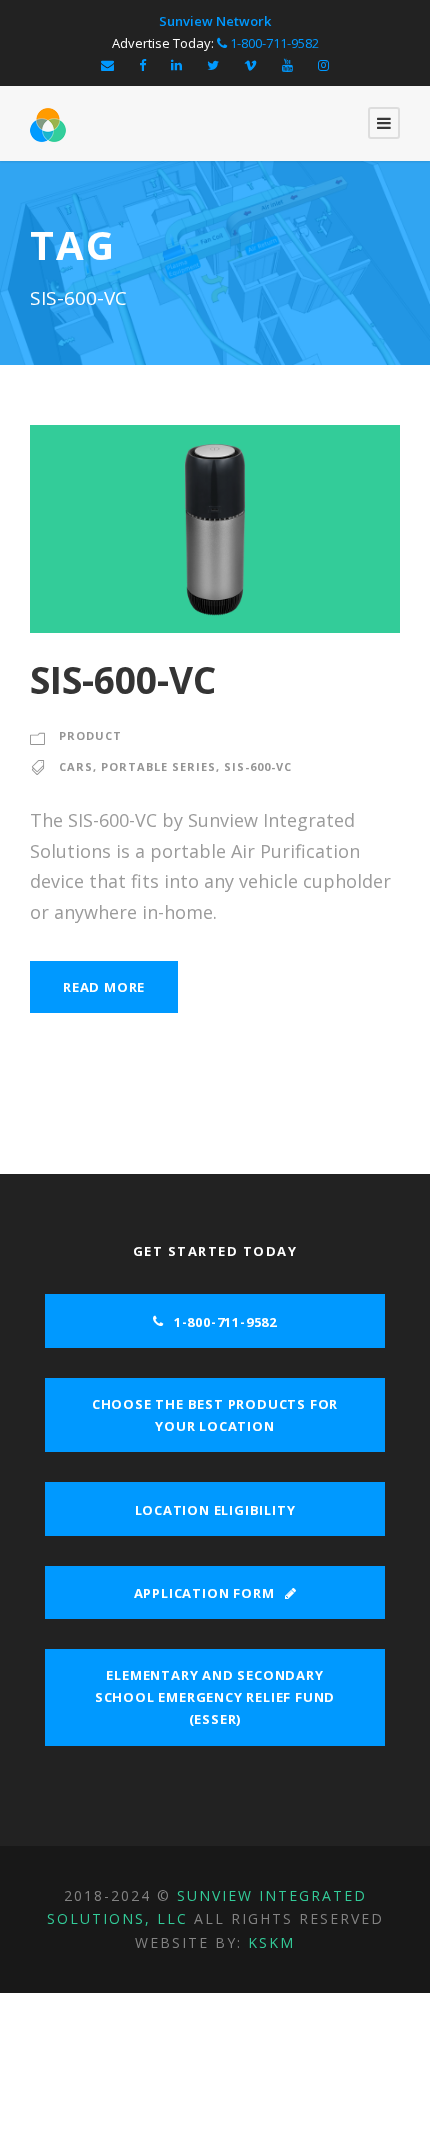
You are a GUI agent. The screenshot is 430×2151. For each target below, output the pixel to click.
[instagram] (323, 65)
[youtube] (287, 65)
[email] (107, 65)
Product (90, 735)
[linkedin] (176, 65)
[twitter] (213, 65)
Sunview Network (215, 21)
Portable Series (158, 766)
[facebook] (142, 65)
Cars (76, 766)
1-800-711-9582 (273, 43)
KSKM (271, 1942)
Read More (104, 987)
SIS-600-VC (123, 679)
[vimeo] (250, 65)
